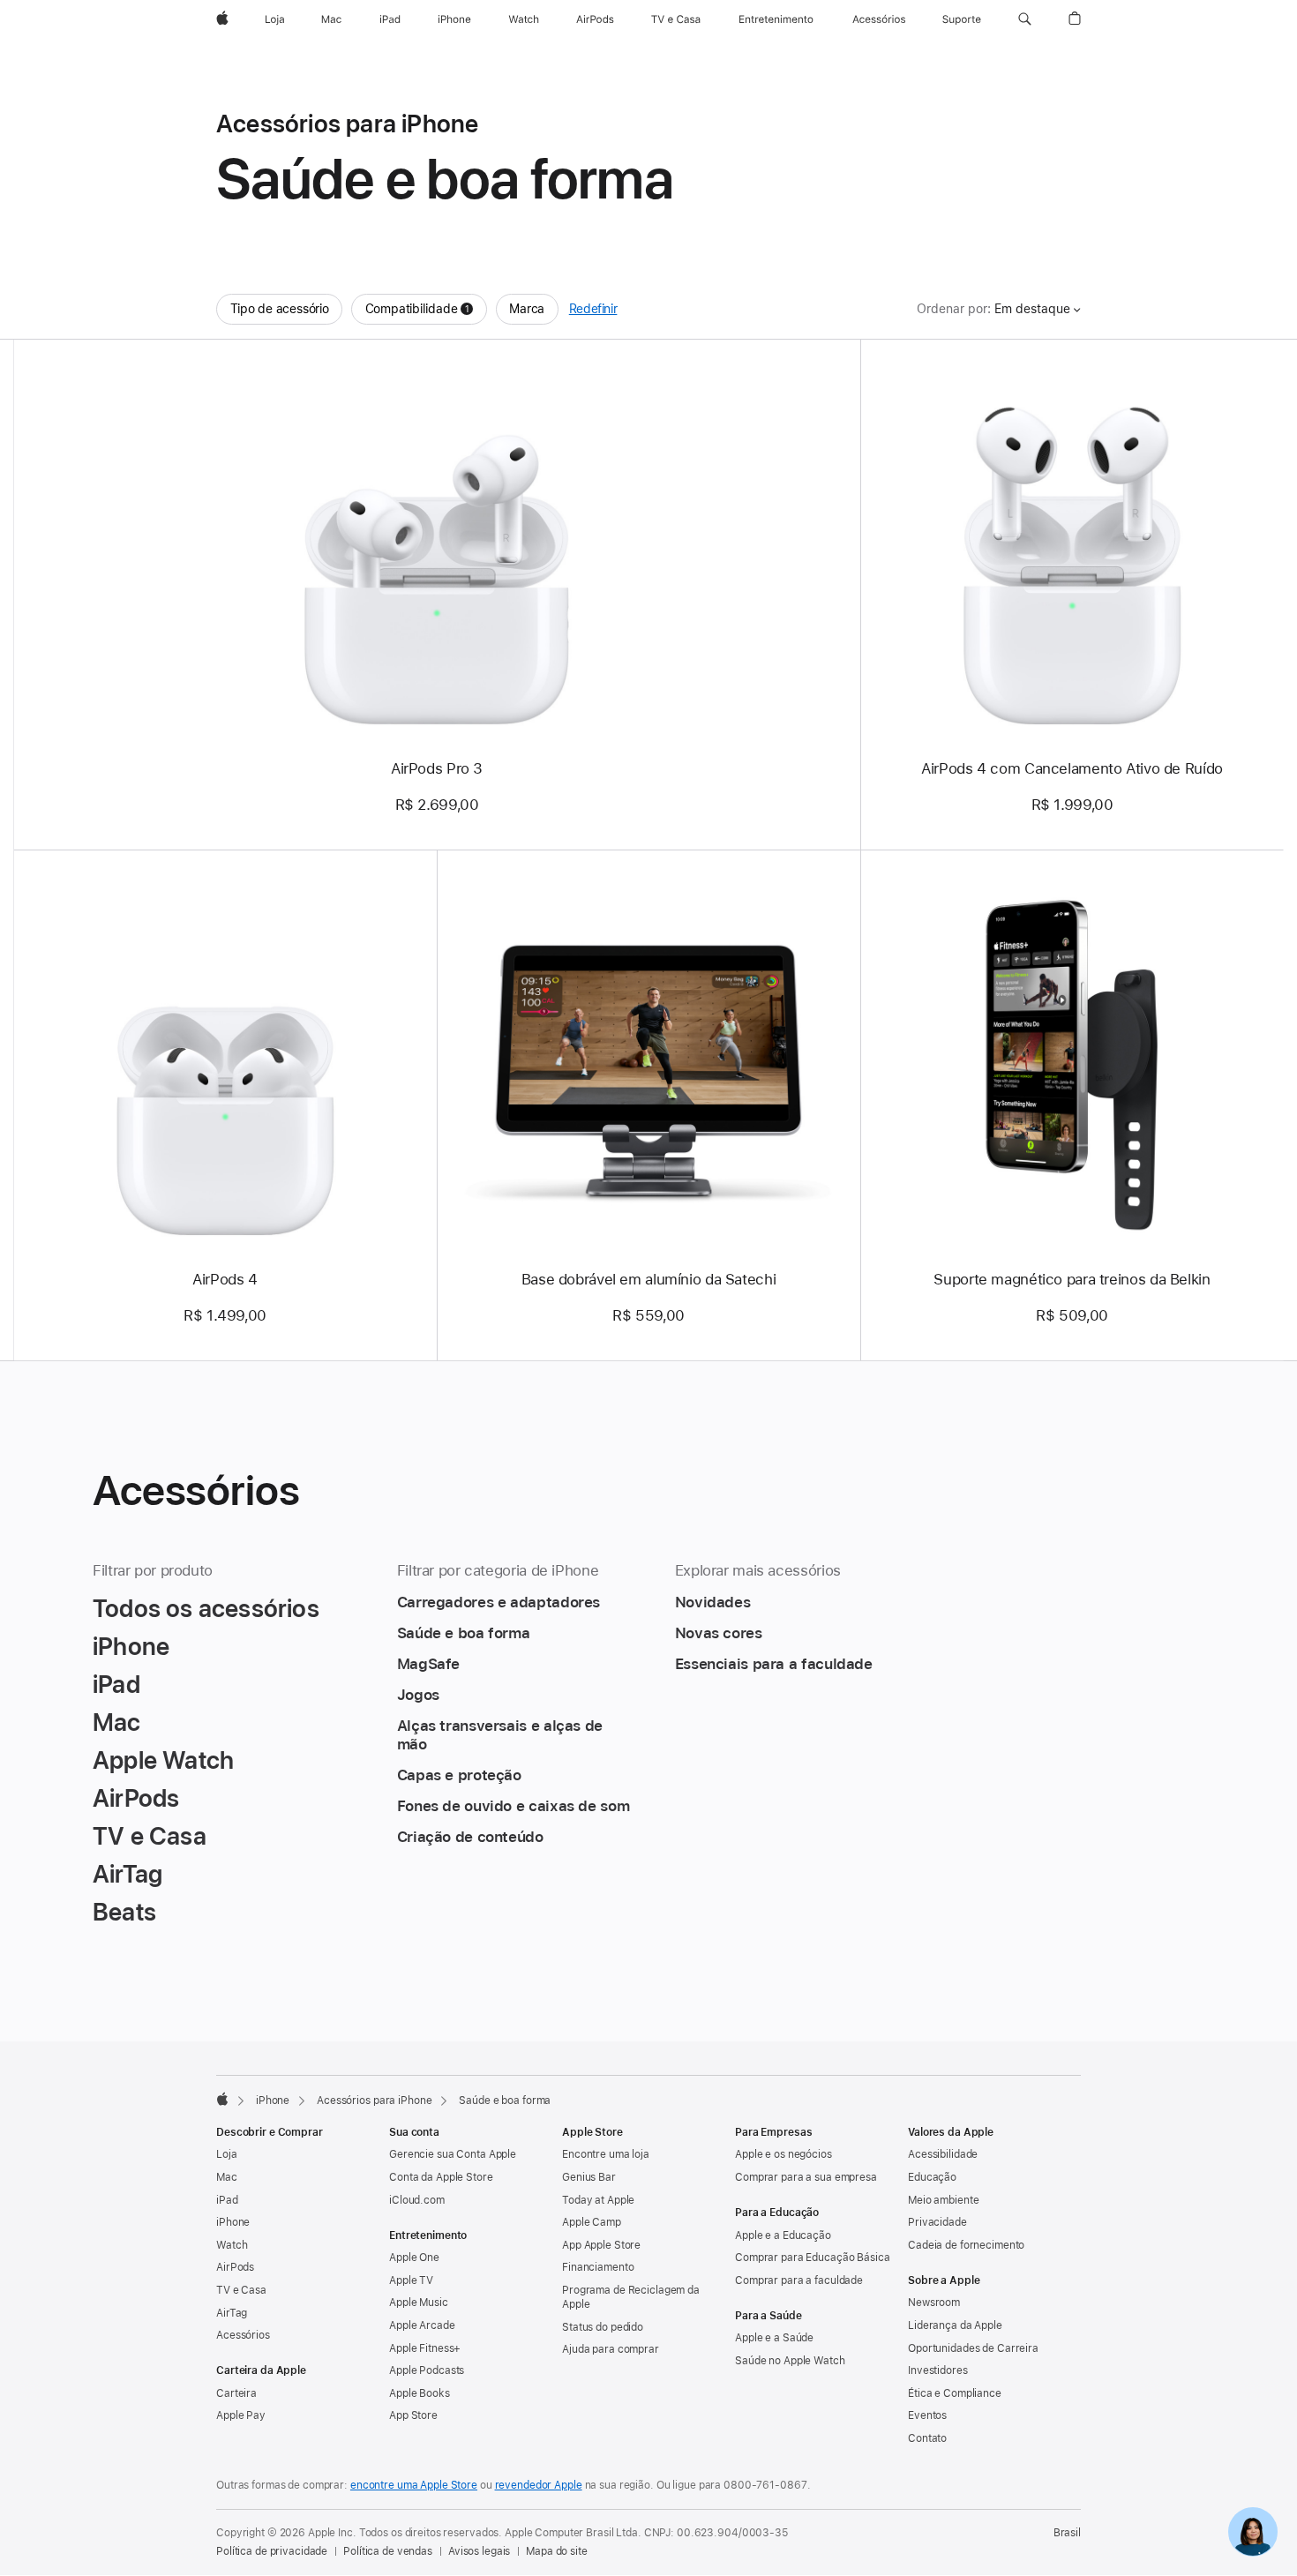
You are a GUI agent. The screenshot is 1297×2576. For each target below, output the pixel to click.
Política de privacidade (272, 2551)
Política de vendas (388, 2551)
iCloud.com (417, 2200)
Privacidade (937, 2222)
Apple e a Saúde (774, 2338)
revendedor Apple (539, 2485)
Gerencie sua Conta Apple (453, 2154)
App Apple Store (601, 2245)
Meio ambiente (943, 2200)
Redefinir (593, 309)
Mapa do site (557, 2551)
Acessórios (243, 2335)
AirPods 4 (225, 1279)
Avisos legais (479, 2551)
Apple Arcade (422, 2325)
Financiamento (598, 2267)
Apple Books (420, 2393)
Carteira (236, 2393)
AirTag (232, 2313)
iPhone (273, 2100)
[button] (1025, 19)
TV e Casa (241, 2290)
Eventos (927, 2415)
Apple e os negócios (783, 2154)
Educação (932, 2177)
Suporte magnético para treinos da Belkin (1072, 1279)
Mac (227, 2177)
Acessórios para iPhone (374, 2100)
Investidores (938, 2370)
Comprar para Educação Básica (813, 2258)
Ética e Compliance (955, 2393)
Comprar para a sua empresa (806, 2177)
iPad (227, 2200)
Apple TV (411, 2280)
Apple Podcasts (427, 2370)
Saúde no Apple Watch (790, 2361)
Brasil (1067, 2533)
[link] (1253, 2532)
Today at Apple (598, 2200)
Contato (927, 2438)
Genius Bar (589, 2177)
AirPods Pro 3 (437, 768)
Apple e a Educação (783, 2235)
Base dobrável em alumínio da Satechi (649, 1279)
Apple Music (419, 2303)
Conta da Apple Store (441, 2177)
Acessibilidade (943, 2154)
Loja (227, 2154)
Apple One (414, 2258)
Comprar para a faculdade (799, 2280)
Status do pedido (603, 2327)
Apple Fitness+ (425, 2348)
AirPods (235, 2267)
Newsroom (934, 2303)
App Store (413, 2415)
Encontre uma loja (606, 2154)
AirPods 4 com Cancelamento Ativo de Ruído (1072, 768)
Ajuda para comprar (611, 2349)
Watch (232, 2245)
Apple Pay (241, 2415)
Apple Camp (592, 2222)
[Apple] (222, 2099)
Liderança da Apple (955, 2325)
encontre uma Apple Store (414, 2485)
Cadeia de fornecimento (966, 2245)
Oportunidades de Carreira (973, 2348)
